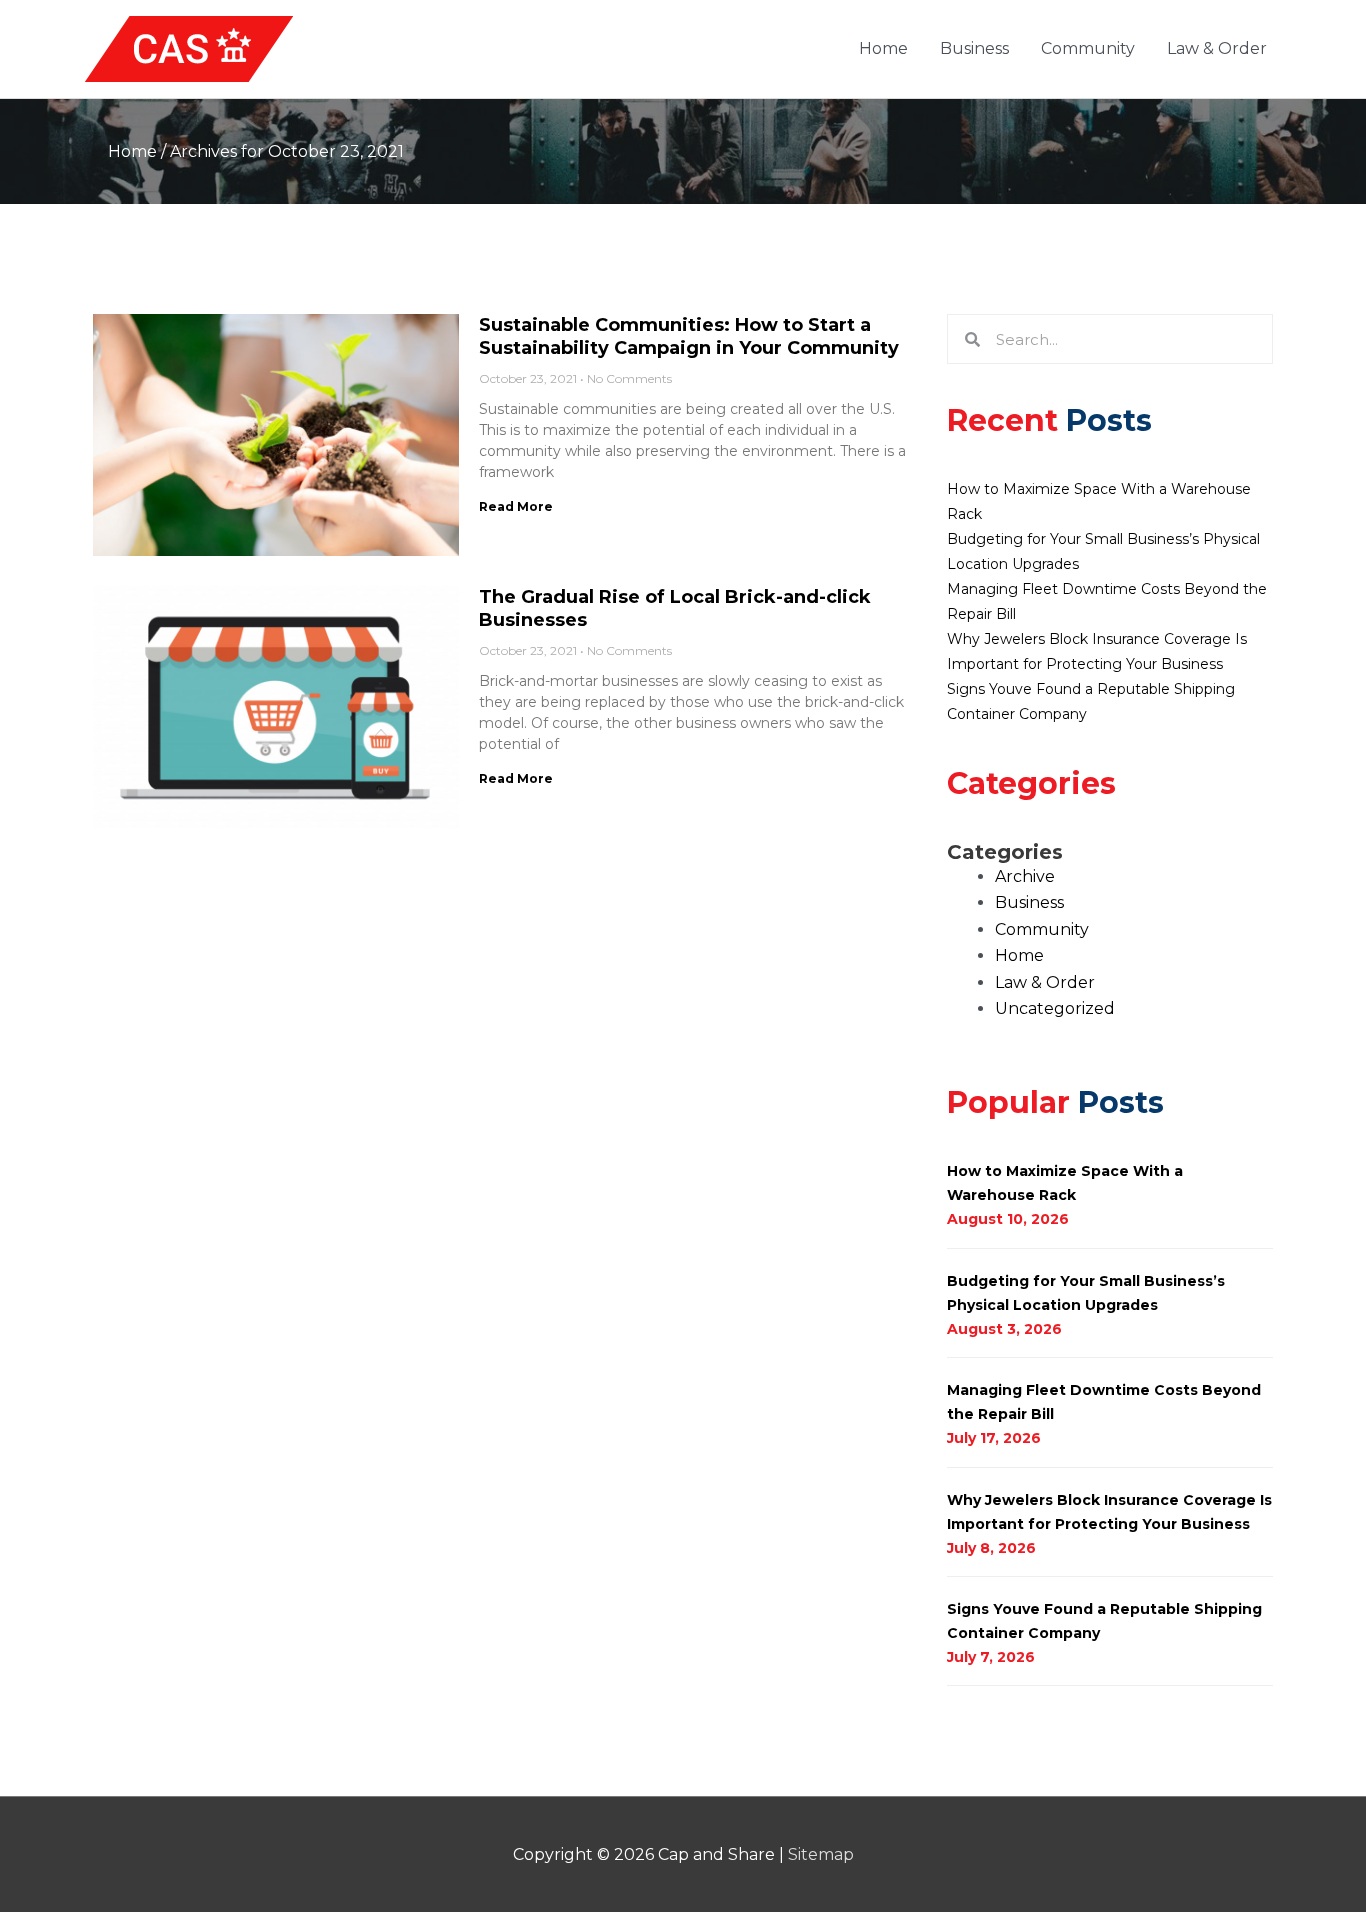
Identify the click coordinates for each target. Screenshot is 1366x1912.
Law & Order (1217, 48)
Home (883, 48)
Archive (1025, 876)
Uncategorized (1055, 1008)
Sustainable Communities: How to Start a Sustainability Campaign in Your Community (689, 336)
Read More (516, 506)
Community (1088, 48)
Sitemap (821, 1854)
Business (974, 48)
